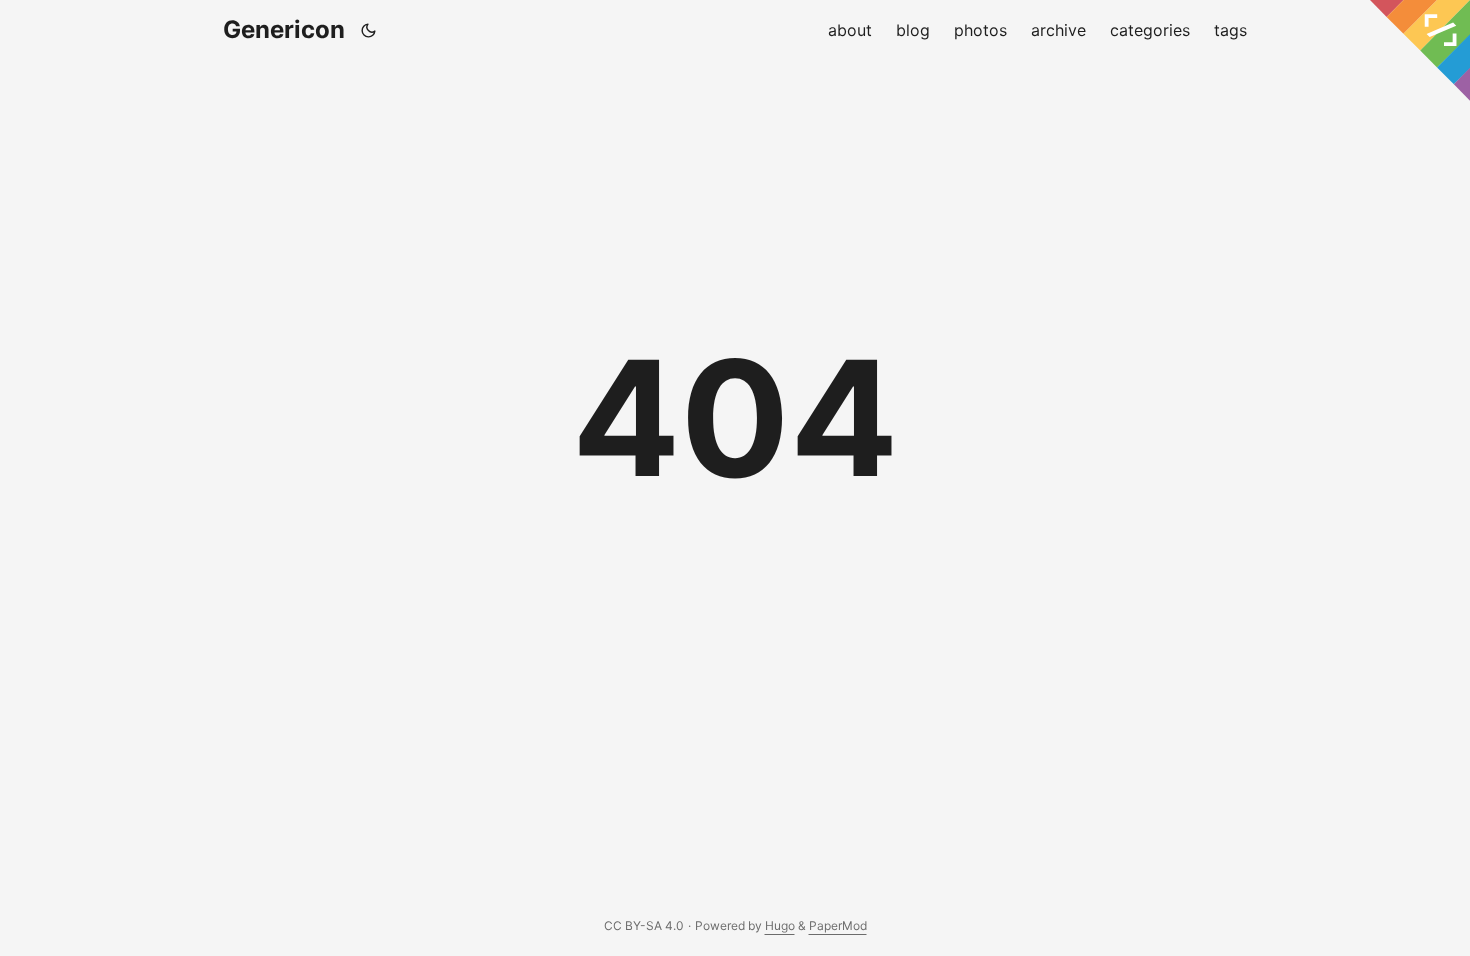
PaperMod (838, 925)
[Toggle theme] (369, 30)
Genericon (284, 29)
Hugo (780, 925)
